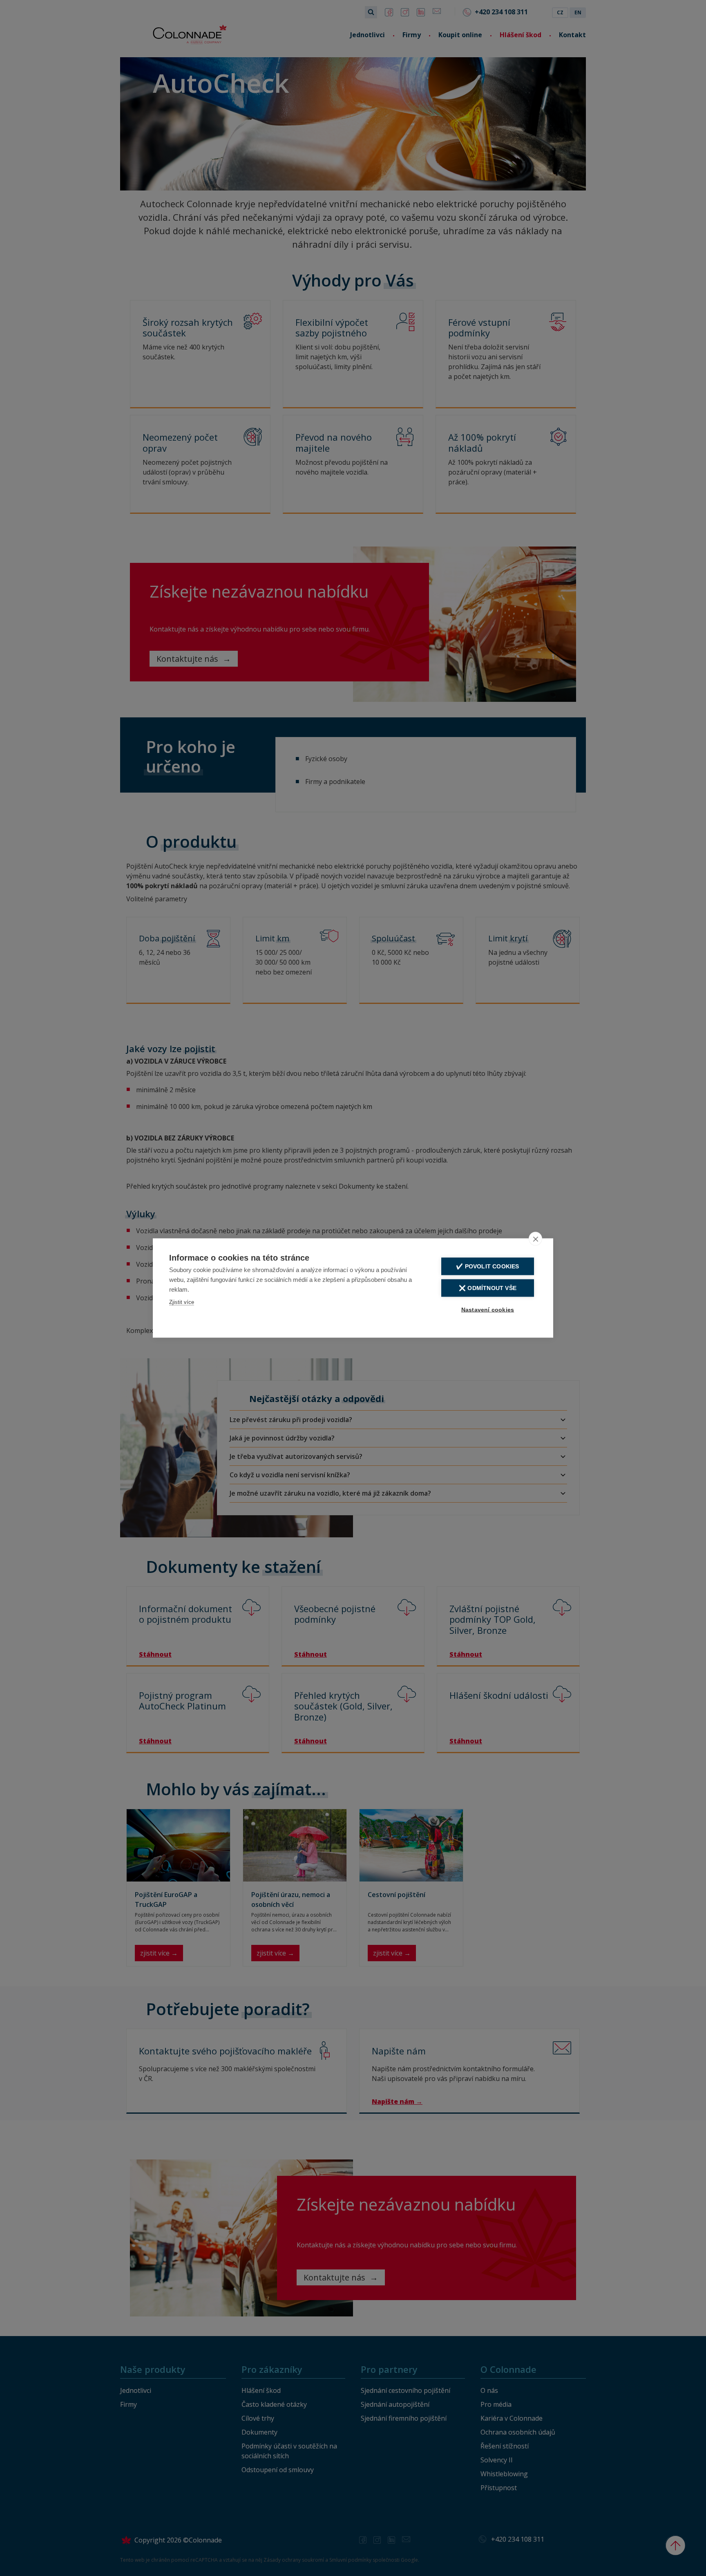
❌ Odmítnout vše (488, 1288)
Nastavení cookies (488, 1310)
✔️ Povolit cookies (487, 1267)
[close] (535, 1239)
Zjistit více (182, 1302)
